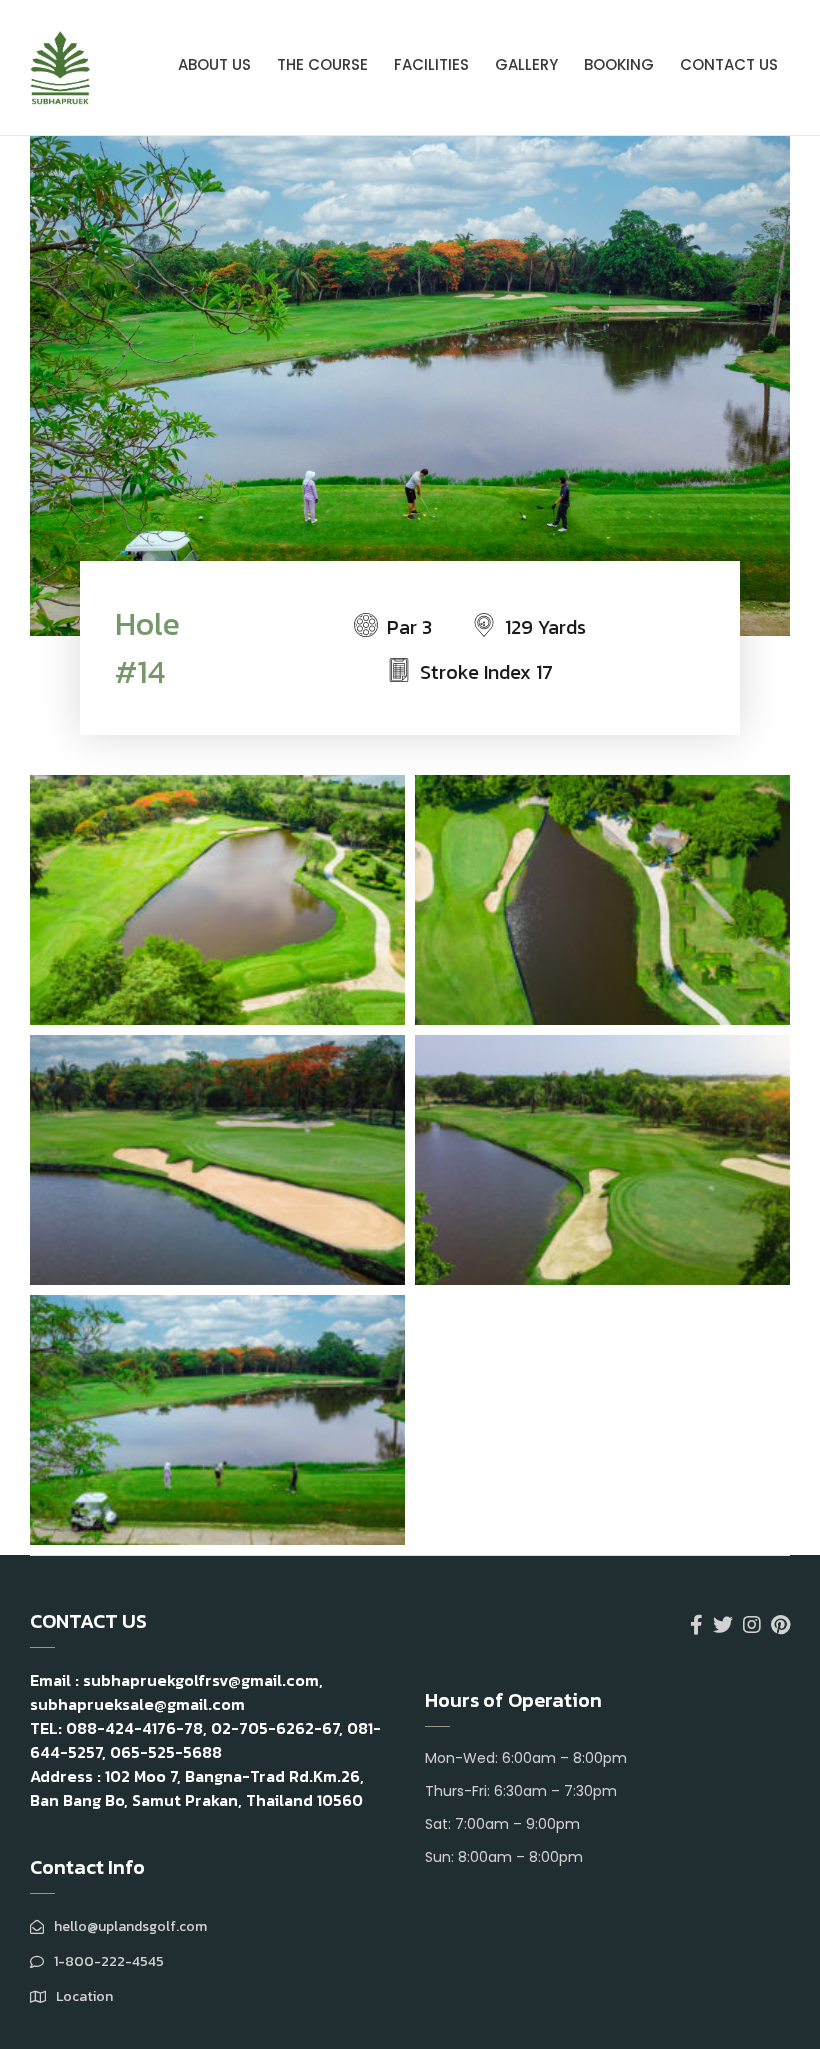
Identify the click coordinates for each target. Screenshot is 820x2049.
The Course (322, 64)
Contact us (729, 64)
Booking (619, 64)
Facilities (431, 64)
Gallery (526, 64)
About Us (214, 64)
